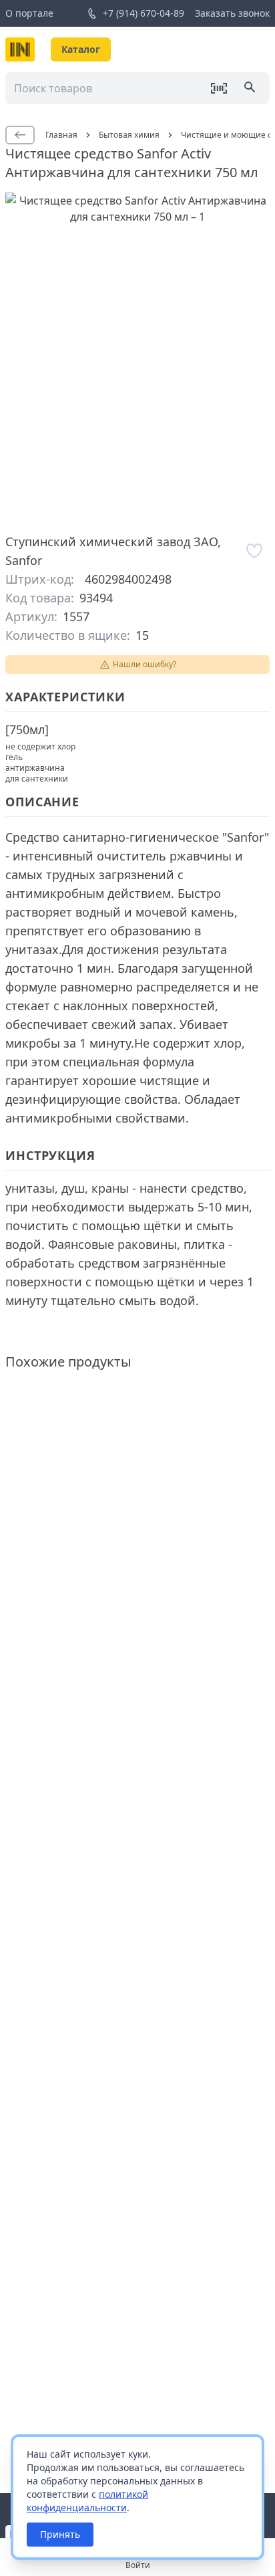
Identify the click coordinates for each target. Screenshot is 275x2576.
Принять (60, 2534)
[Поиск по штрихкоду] (219, 88)
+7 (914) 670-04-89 (144, 13)
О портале (29, 13)
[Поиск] (251, 88)
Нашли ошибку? (145, 664)
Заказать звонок (232, 13)
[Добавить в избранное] (255, 551)
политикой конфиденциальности (87, 2501)
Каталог (81, 49)
